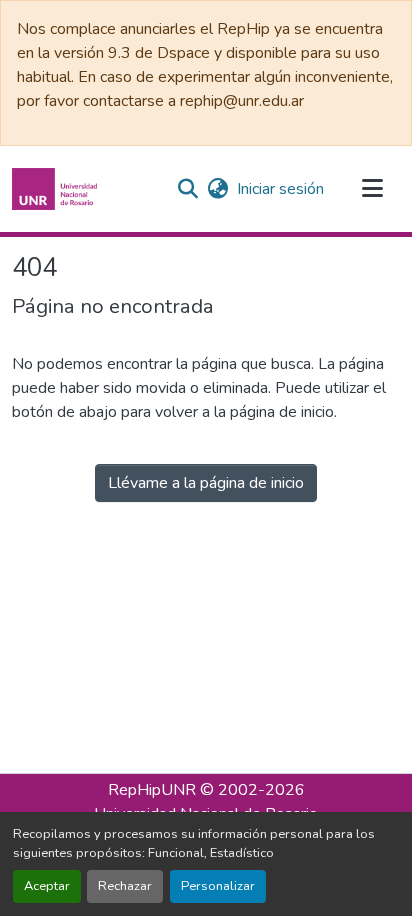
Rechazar (125, 886)
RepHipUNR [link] (152, 790)
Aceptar (47, 886)
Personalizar (218, 886)
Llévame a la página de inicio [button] (206, 483)
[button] (57, 189)
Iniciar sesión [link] (280, 189)
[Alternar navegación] (372, 189)
